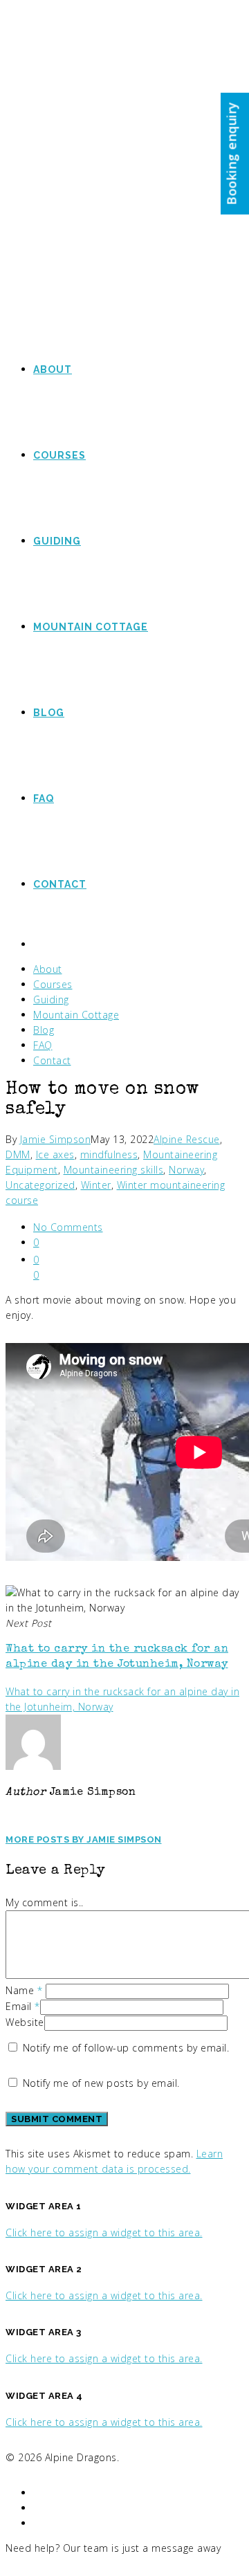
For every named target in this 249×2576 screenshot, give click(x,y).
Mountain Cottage (76, 1015)
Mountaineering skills (114, 1170)
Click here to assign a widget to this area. (104, 2232)
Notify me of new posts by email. (101, 2083)
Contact (52, 1060)
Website (25, 2022)
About (48, 969)
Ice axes (55, 1154)
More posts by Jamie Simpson (84, 1839)
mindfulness (109, 1154)
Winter (96, 1185)
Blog (44, 1030)
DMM (18, 1154)
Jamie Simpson (56, 1139)
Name (24, 1990)
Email (23, 2006)
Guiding (51, 999)
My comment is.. (45, 1902)
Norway (186, 1170)
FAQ (43, 1045)
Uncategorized (40, 1185)
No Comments (68, 1227)
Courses (53, 984)
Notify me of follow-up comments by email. (126, 2048)
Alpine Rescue (187, 1139)
